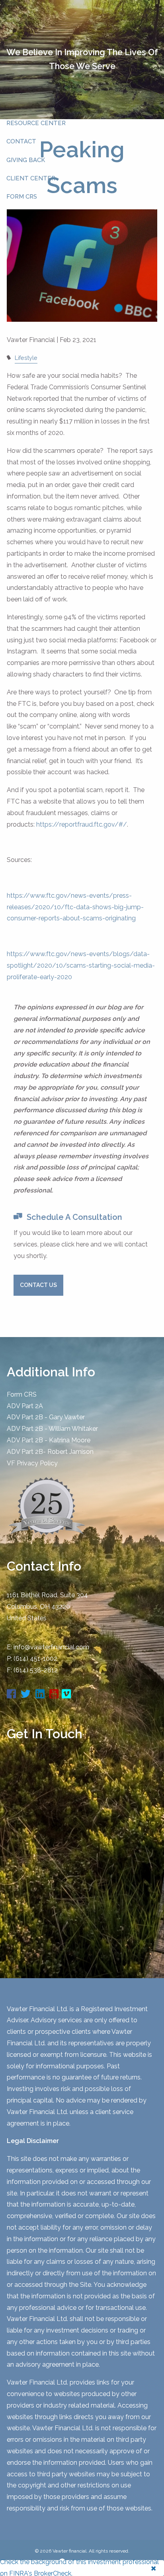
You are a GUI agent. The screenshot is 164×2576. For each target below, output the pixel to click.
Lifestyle (26, 358)
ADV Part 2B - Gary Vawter (46, 1417)
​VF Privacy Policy (32, 1463)
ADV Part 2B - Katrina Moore (49, 1440)
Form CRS (22, 1394)
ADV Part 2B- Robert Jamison (50, 1452)
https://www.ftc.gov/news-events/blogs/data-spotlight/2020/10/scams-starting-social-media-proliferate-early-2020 (81, 965)
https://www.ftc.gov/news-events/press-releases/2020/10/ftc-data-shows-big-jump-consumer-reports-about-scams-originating (75, 907)
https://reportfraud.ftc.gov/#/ (82, 824)
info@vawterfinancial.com (51, 1647)
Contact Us (38, 1285)
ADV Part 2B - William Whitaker (52, 1429)
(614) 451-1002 (35, 1659)
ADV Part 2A (25, 1406)
